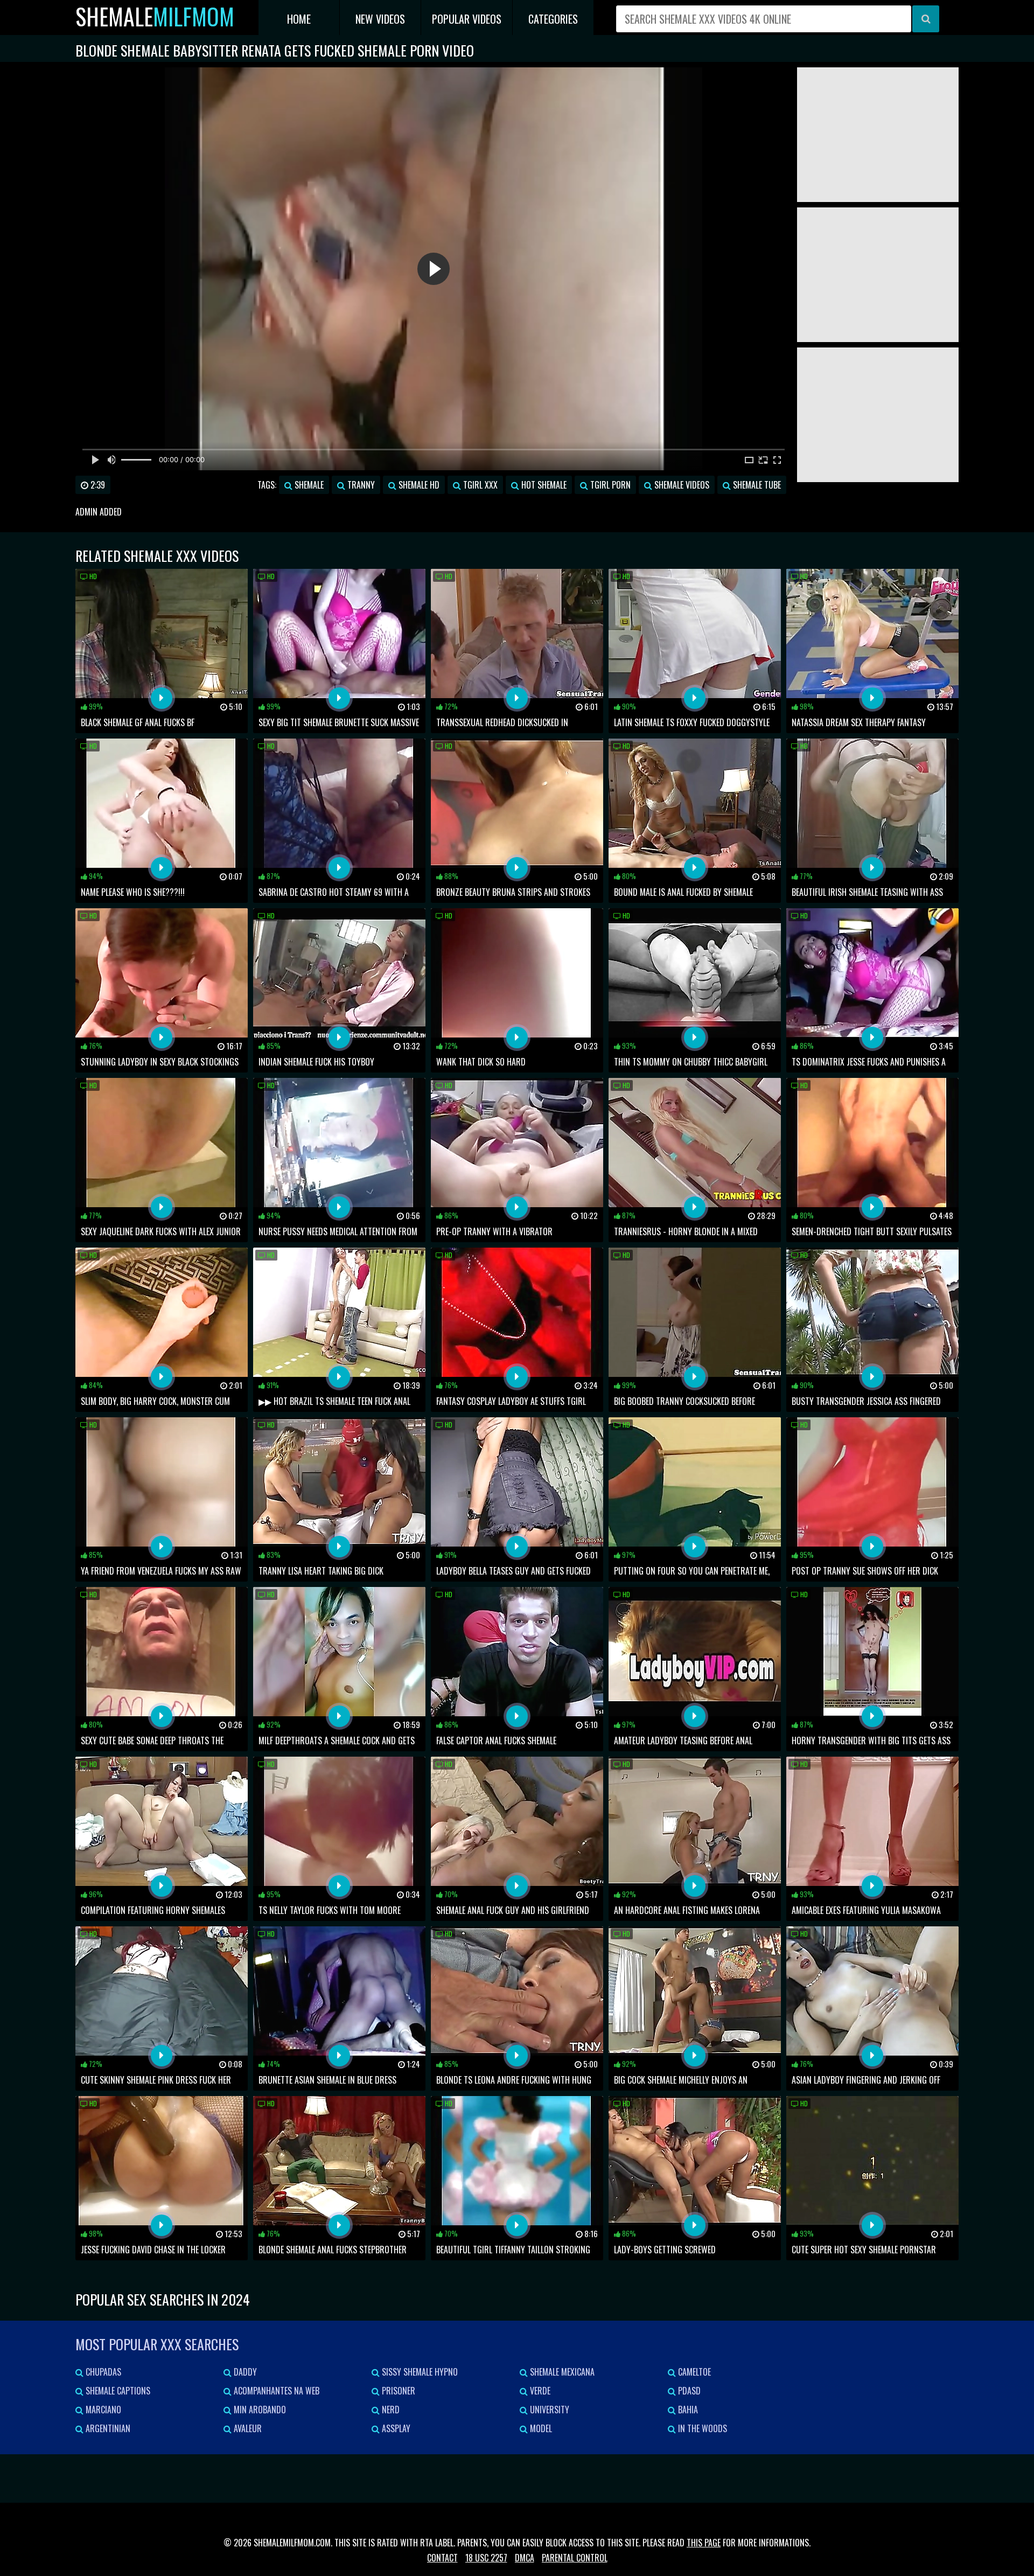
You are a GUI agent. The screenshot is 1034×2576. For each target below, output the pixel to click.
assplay (395, 2428)
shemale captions (117, 2391)
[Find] (926, 19)
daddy (244, 2372)
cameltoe (693, 2372)
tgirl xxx (479, 485)
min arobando (259, 2410)
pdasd (688, 2391)
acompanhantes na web (275, 2391)
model (540, 2428)
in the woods (701, 2428)
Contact (442, 2558)
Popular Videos (467, 19)
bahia (687, 2410)
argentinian (107, 2428)
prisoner (397, 2391)
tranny (360, 485)
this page (704, 2543)
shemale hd (418, 485)
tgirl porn (609, 485)
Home (299, 19)
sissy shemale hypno (419, 2372)
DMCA (525, 2558)
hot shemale (543, 485)
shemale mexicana (561, 2372)
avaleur (247, 2428)
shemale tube (756, 485)
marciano (102, 2410)
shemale (308, 485)
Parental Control (575, 2558)
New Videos (380, 19)
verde (539, 2391)
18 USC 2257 (486, 2558)
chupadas (102, 2372)
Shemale (155, 16)
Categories (553, 19)
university (549, 2410)
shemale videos (681, 485)
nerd (390, 2410)
